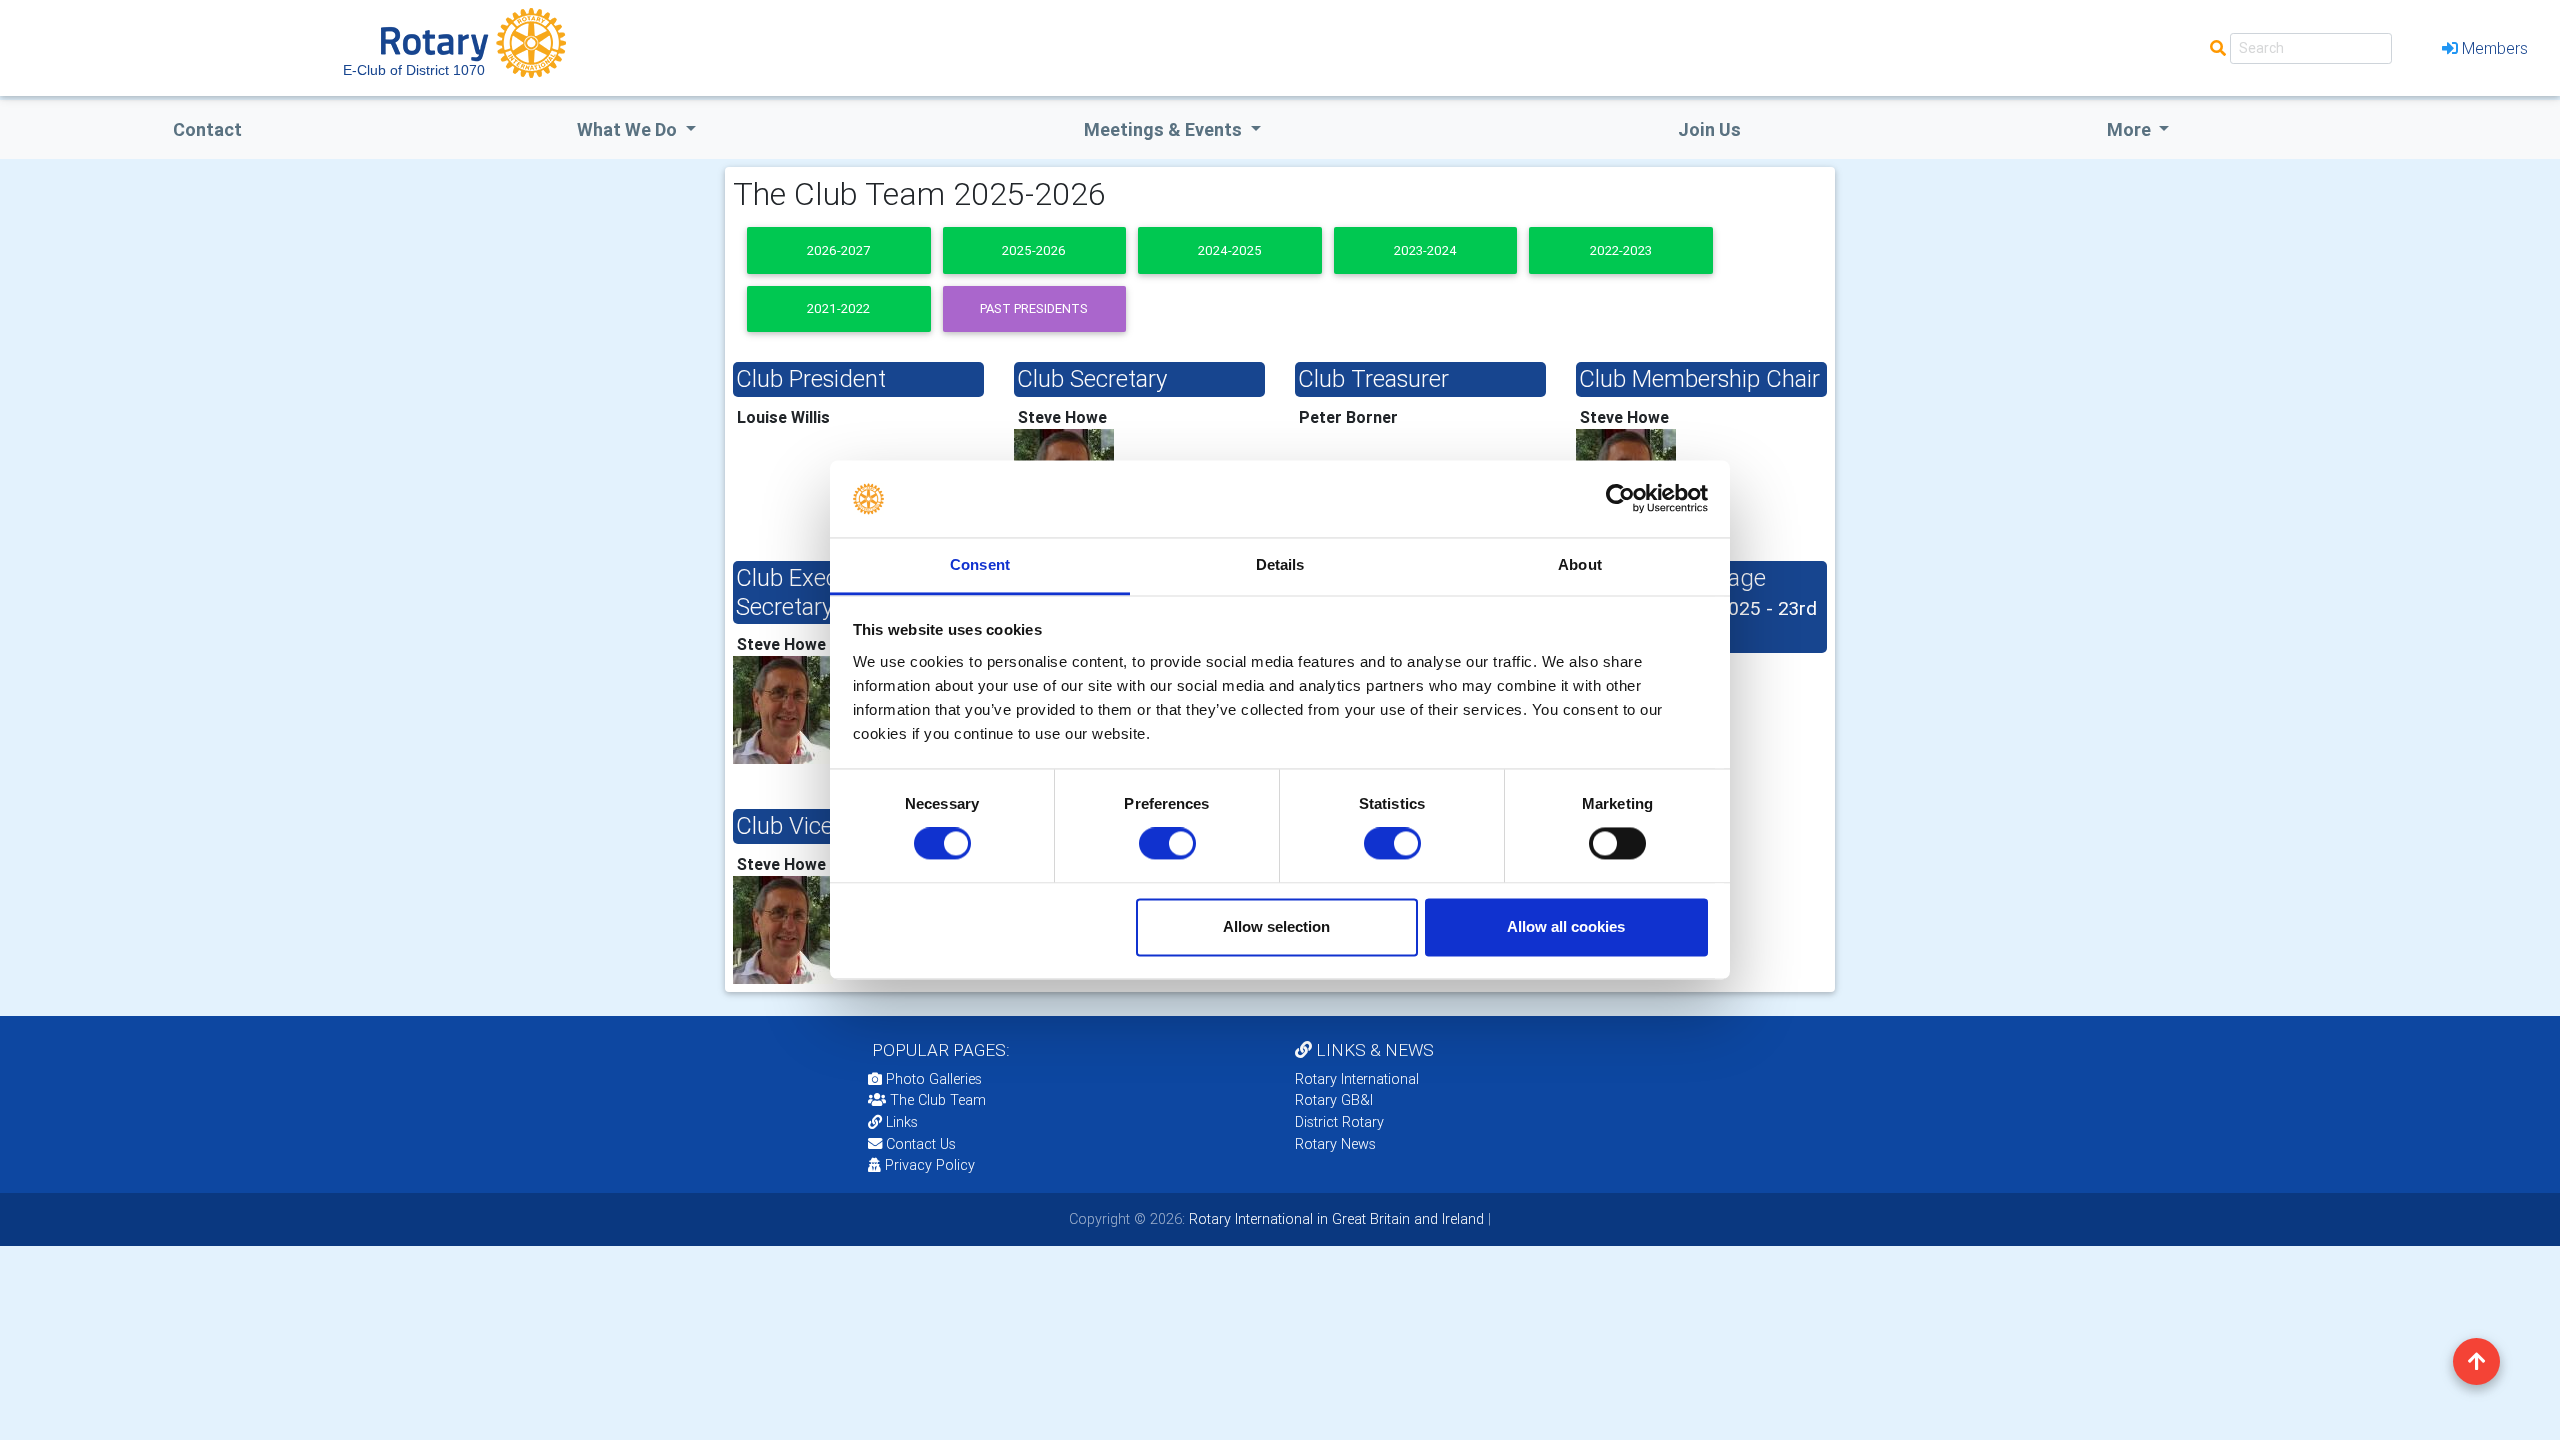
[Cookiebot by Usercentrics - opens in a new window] (1620, 499)
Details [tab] (1280, 564)
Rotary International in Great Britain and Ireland (1334, 1219)
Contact (207, 129)
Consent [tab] (980, 564)
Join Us (1709, 129)
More (2131, 129)
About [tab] (1580, 564)
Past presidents (1034, 308)
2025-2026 (1034, 250)
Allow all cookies (1566, 926)
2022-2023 (1621, 250)
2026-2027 (838, 250)
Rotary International (1357, 1079)
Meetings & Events (1165, 129)
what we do (629, 129)
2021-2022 (838, 308)
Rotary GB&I (1334, 1100)
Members (2495, 48)
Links (902, 1122)
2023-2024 (1425, 250)
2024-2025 (1230, 250)
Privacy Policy (930, 1165)
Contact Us (919, 1144)
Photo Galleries (932, 1079)
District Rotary (1339, 1122)
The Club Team (938, 1100)
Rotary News (1335, 1144)
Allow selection (1276, 926)
